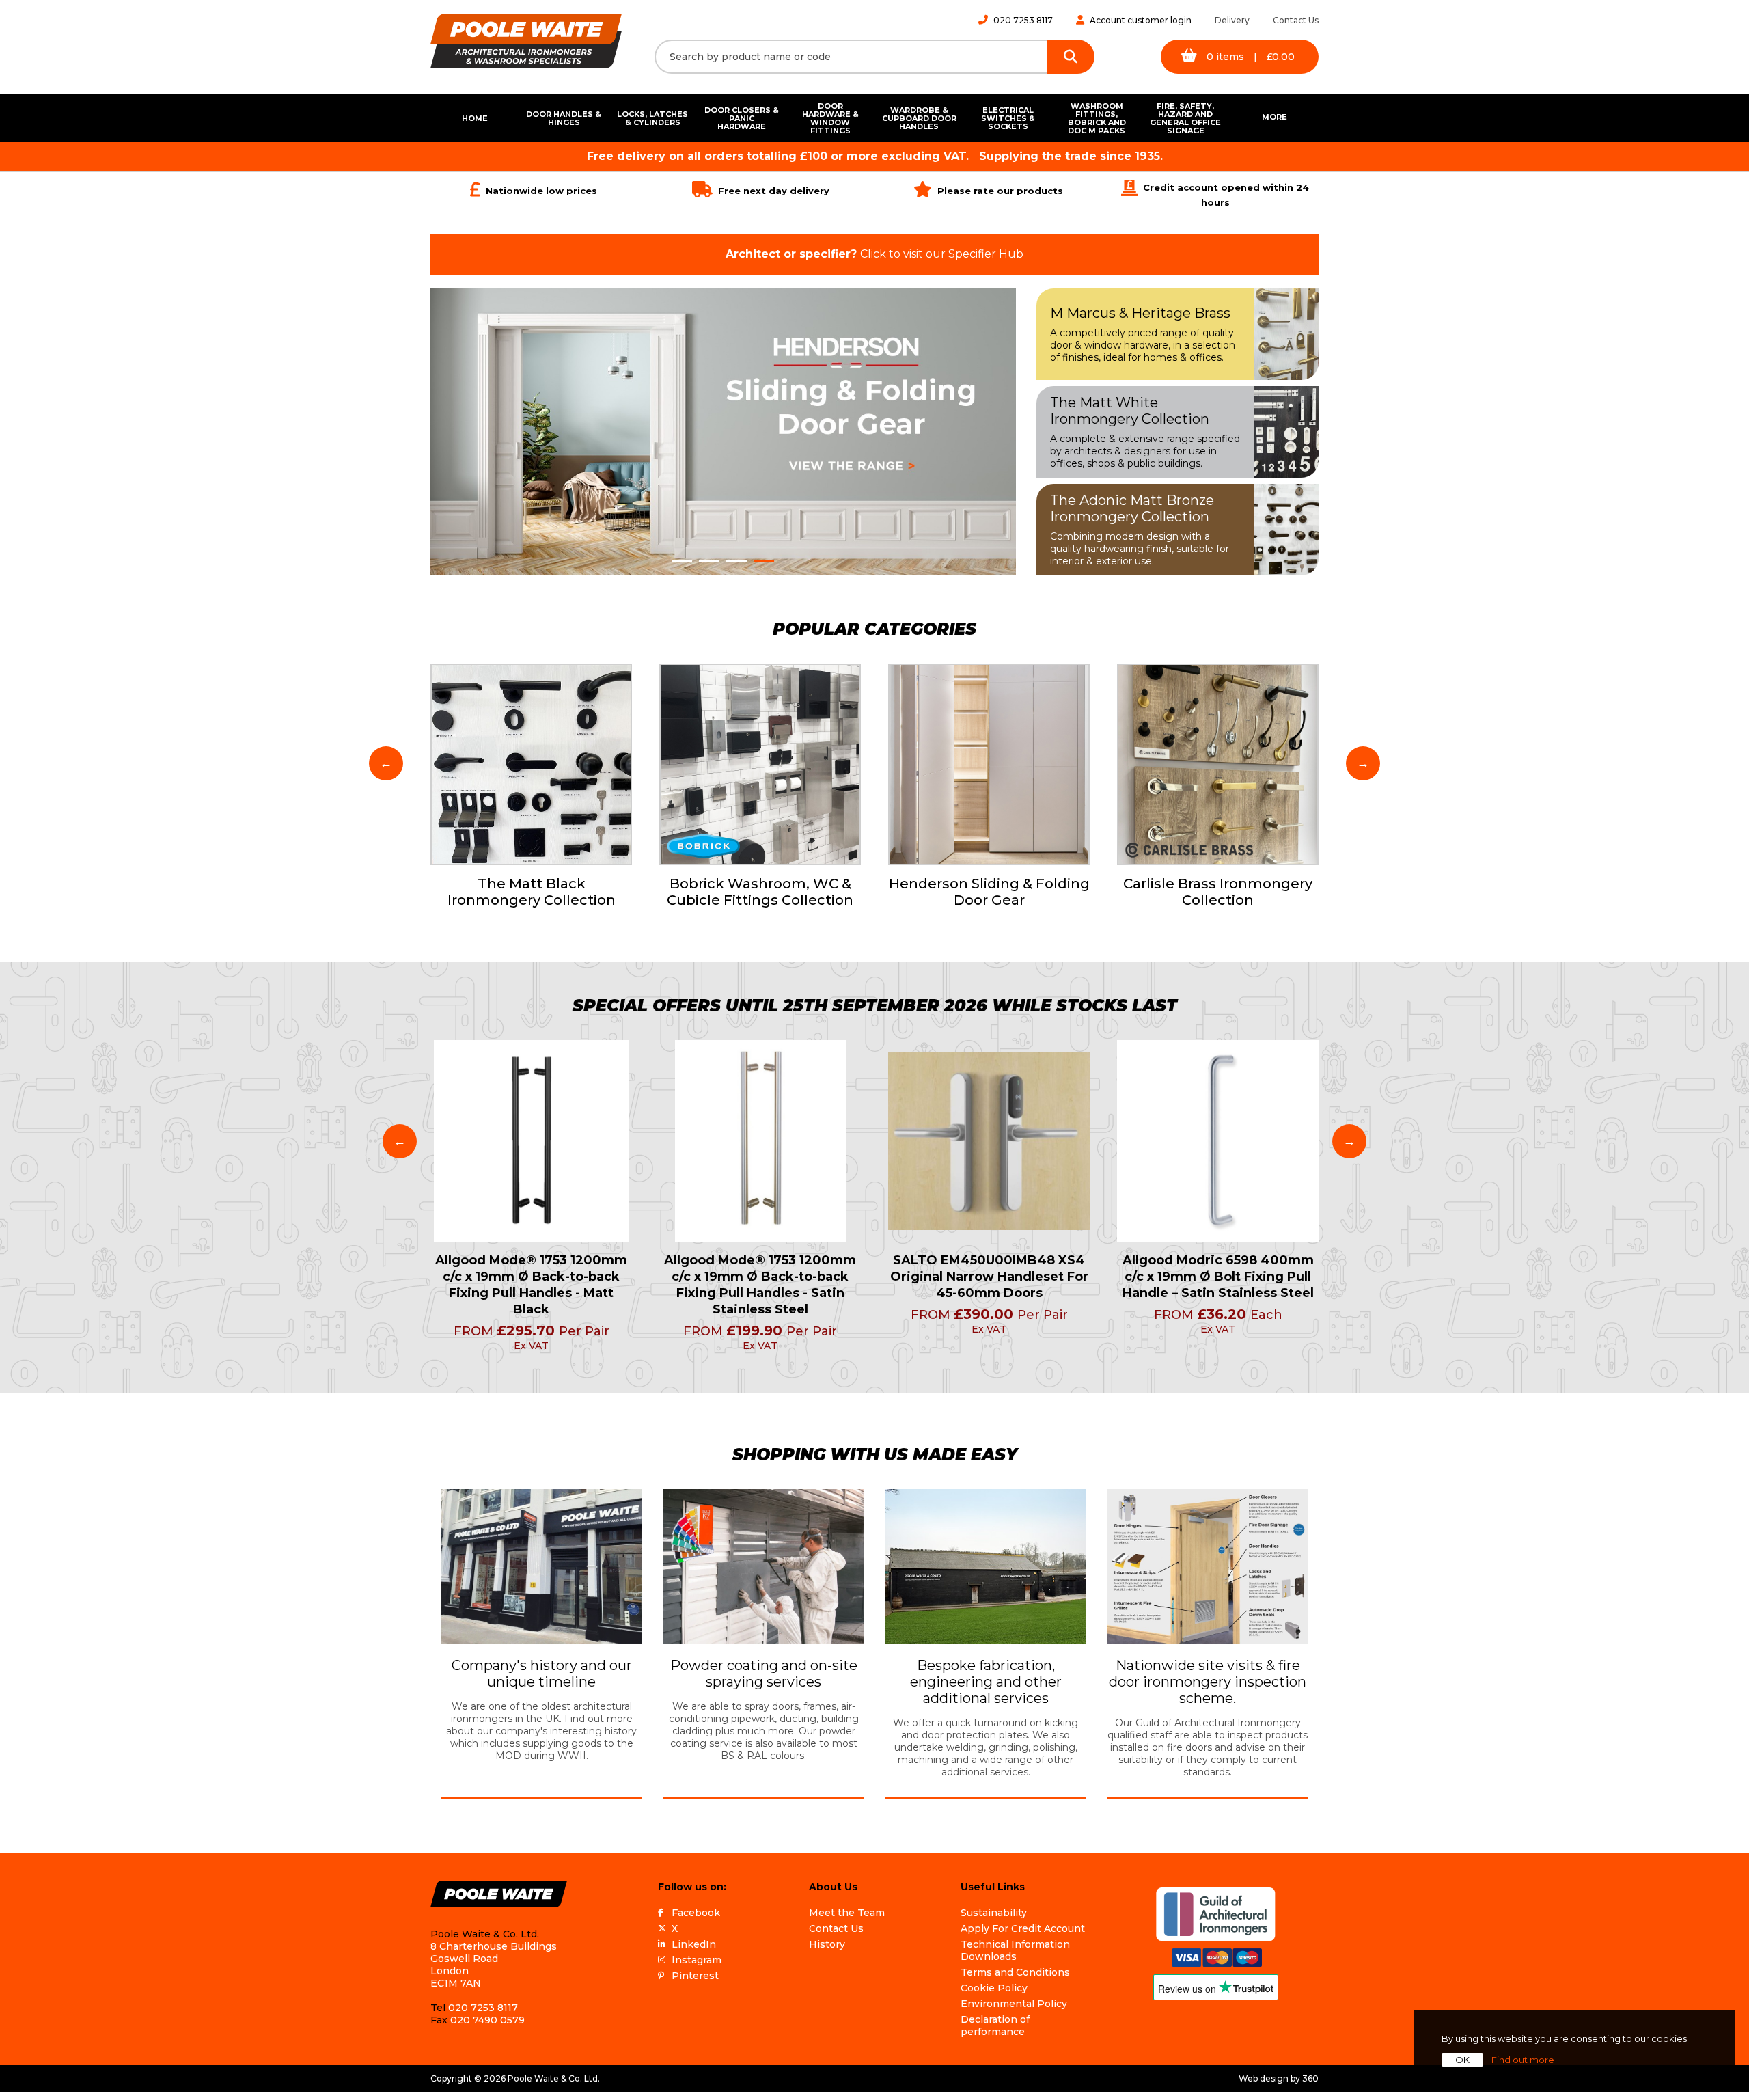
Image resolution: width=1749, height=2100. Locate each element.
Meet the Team (847, 1913)
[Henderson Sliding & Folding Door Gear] (989, 764)
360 (1310, 2078)
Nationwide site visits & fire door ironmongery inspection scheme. (1208, 1682)
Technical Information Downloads (1015, 1950)
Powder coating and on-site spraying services (764, 1674)
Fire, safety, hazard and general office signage (1185, 118)
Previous (386, 763)
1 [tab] (682, 561)
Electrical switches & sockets (1008, 118)
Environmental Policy (1014, 2004)
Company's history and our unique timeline (542, 1674)
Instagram (697, 1960)
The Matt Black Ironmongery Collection (532, 892)
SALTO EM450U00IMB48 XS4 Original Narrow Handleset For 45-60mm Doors (989, 1277)
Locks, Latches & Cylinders (652, 118)
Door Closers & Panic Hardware (742, 118)
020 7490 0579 (487, 2020)
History (827, 1944)
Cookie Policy (994, 1988)
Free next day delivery (774, 191)
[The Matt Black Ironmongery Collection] (531, 764)
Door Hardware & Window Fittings (830, 118)
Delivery (1232, 20)
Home (475, 118)
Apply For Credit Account (1023, 1928)
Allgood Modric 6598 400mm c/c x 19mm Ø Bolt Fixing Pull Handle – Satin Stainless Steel (1218, 1277)
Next (1363, 763)
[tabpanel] (723, 432)
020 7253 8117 (1023, 20)
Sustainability (994, 1913)
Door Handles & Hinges (564, 118)
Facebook (696, 1913)
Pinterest (695, 1976)
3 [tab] (736, 561)
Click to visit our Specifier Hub (874, 254)
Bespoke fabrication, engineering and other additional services (986, 1682)
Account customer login (1141, 20)
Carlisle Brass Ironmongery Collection (1218, 892)
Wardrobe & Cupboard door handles (919, 118)
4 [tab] (764, 561)
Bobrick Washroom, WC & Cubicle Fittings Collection (760, 892)
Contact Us (1296, 20)
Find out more (1523, 2060)
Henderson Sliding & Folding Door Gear (989, 892)
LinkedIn (694, 1944)
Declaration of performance (995, 2026)
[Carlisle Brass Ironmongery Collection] (1218, 764)
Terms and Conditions (1015, 1972)
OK (1462, 2060)
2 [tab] (709, 561)
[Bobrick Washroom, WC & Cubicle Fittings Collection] (760, 764)
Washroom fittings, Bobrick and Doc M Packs (1097, 118)
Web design (1264, 2078)
